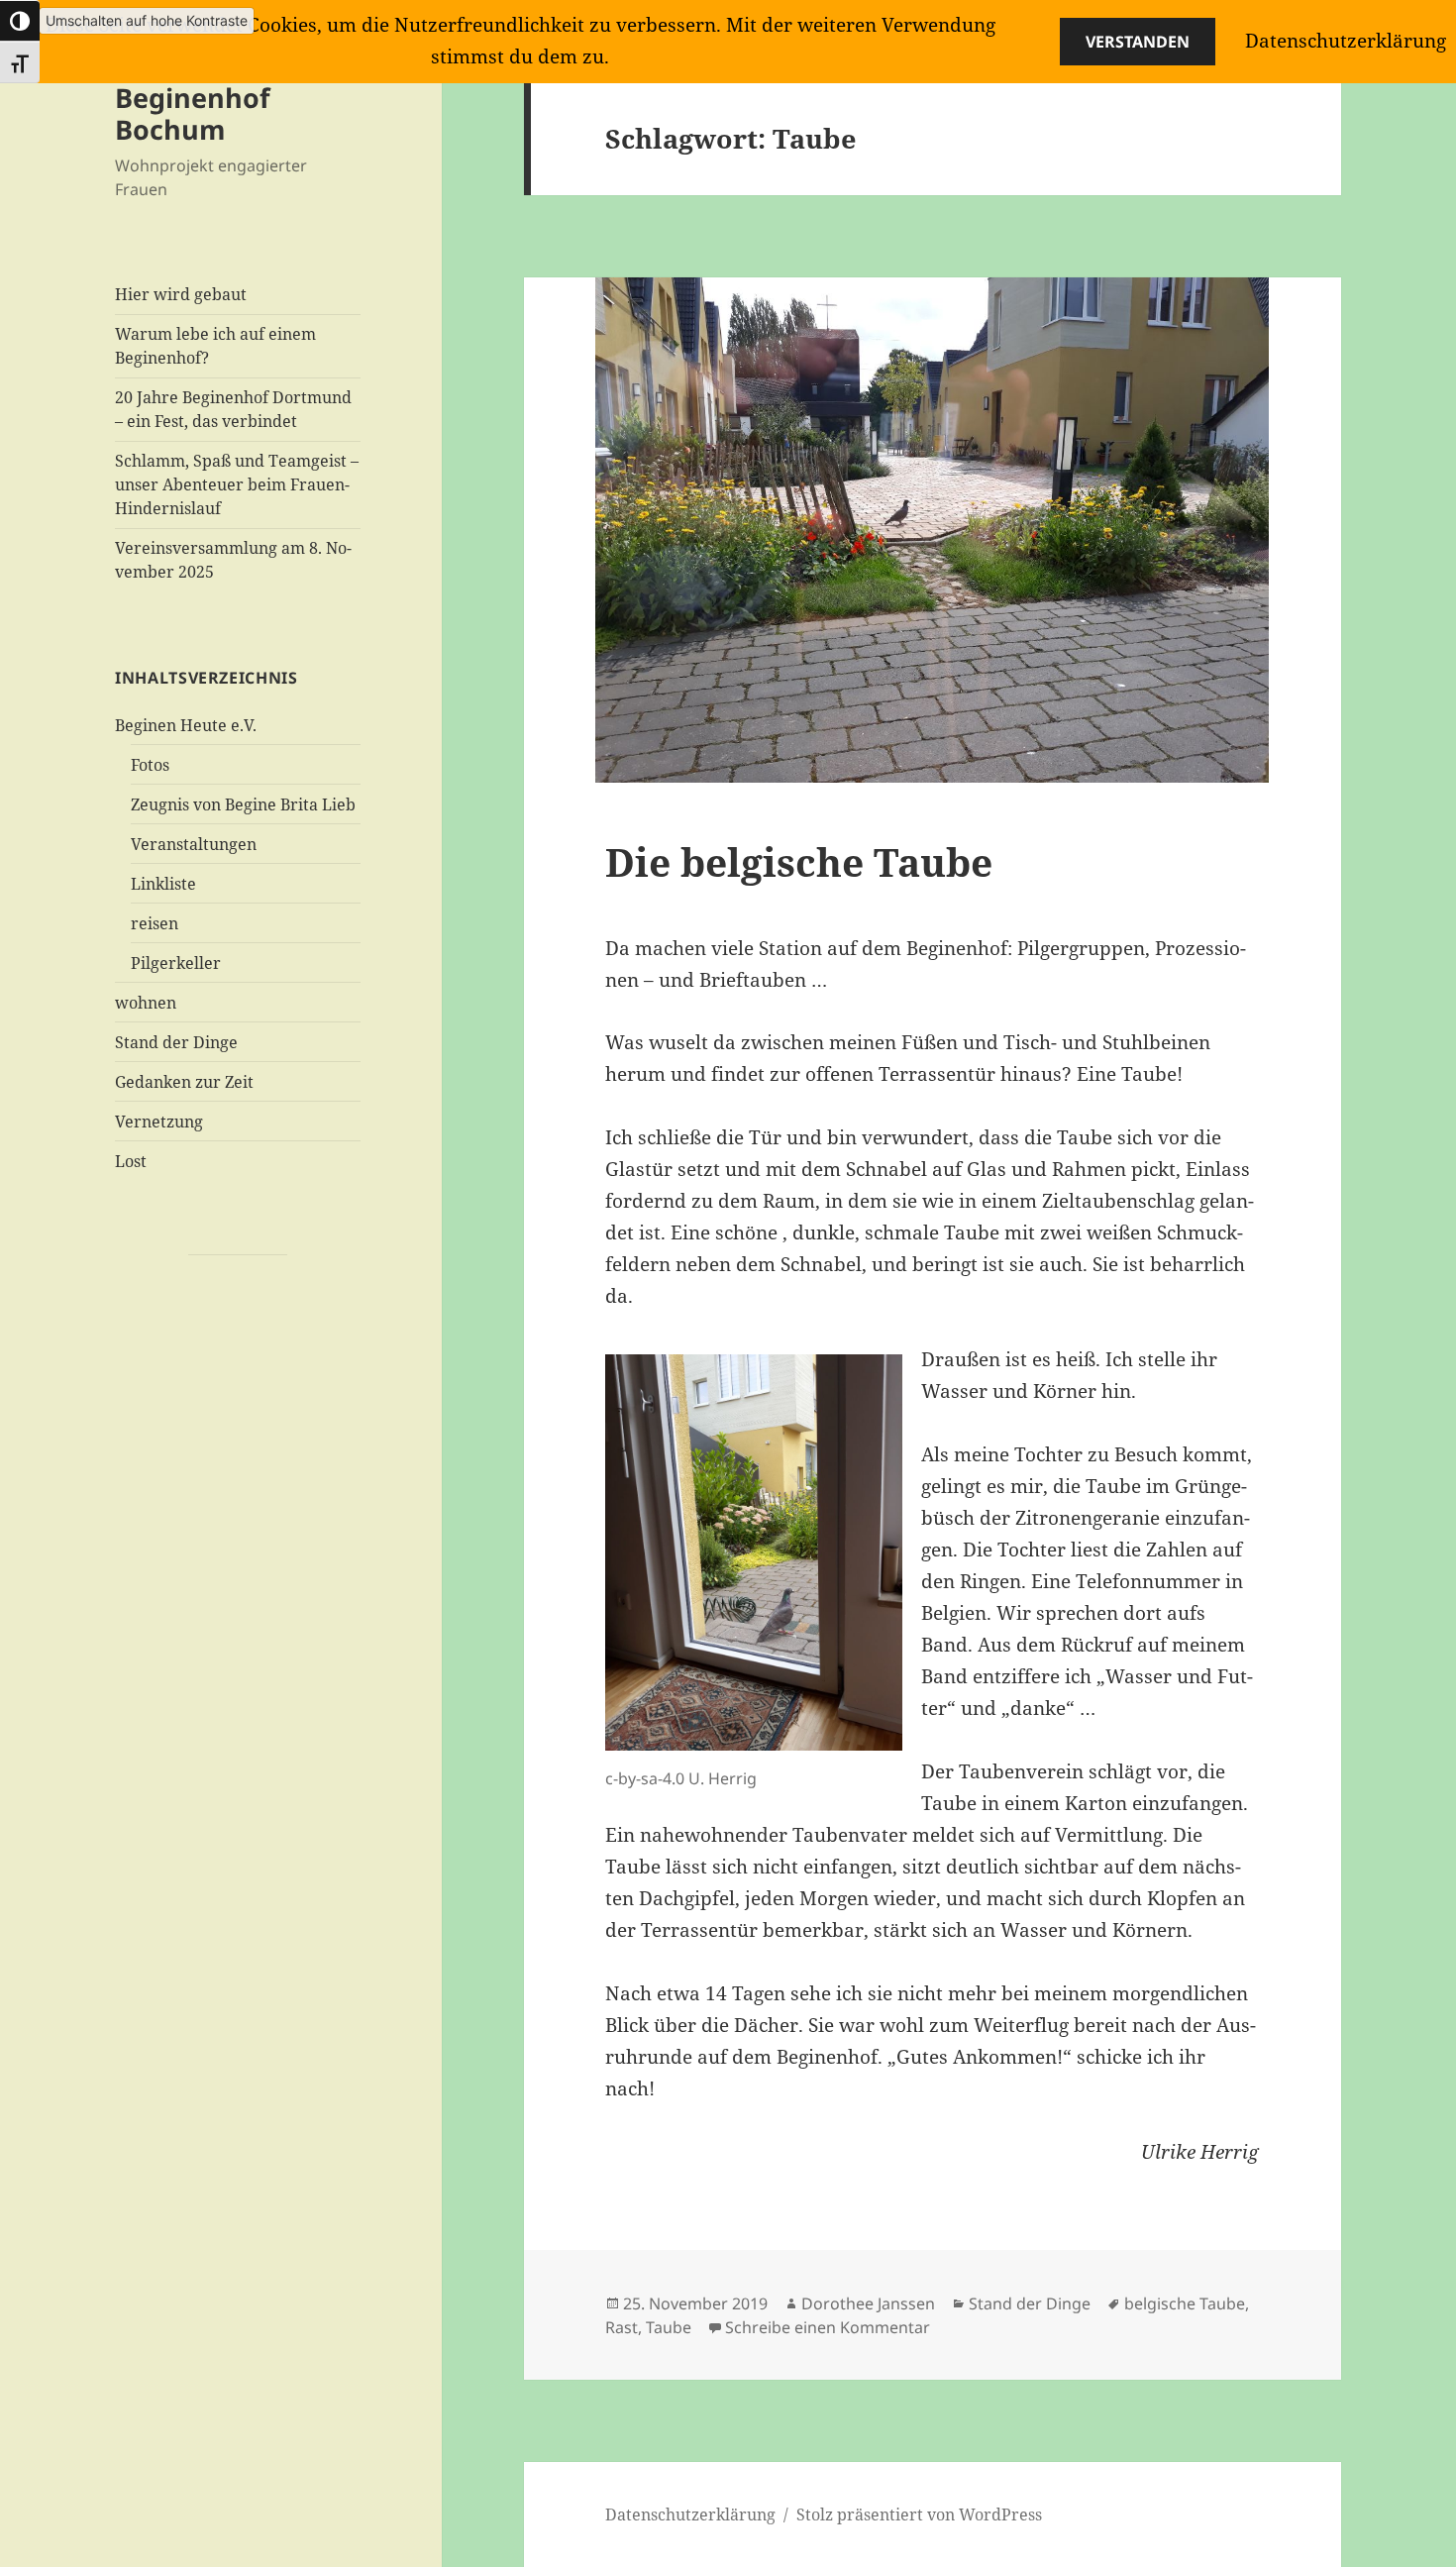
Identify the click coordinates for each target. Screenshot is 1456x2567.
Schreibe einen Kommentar (828, 2327)
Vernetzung (159, 1122)
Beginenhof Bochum (192, 113)
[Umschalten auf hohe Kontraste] (20, 21)
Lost (131, 1161)
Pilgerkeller (176, 963)
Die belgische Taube (799, 861)
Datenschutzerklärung (690, 2514)
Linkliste (163, 884)
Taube (669, 2327)
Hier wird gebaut (181, 294)
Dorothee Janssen (868, 2303)
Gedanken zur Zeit (184, 1082)
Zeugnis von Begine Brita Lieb (243, 804)
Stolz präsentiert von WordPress (919, 2514)
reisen (155, 923)
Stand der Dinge (176, 1042)
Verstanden (1138, 42)
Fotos (150, 765)
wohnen (146, 1003)
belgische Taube (1185, 2303)
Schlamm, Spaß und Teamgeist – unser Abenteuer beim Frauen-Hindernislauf (237, 484)
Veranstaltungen (194, 844)
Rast (622, 2327)
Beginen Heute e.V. (186, 725)
